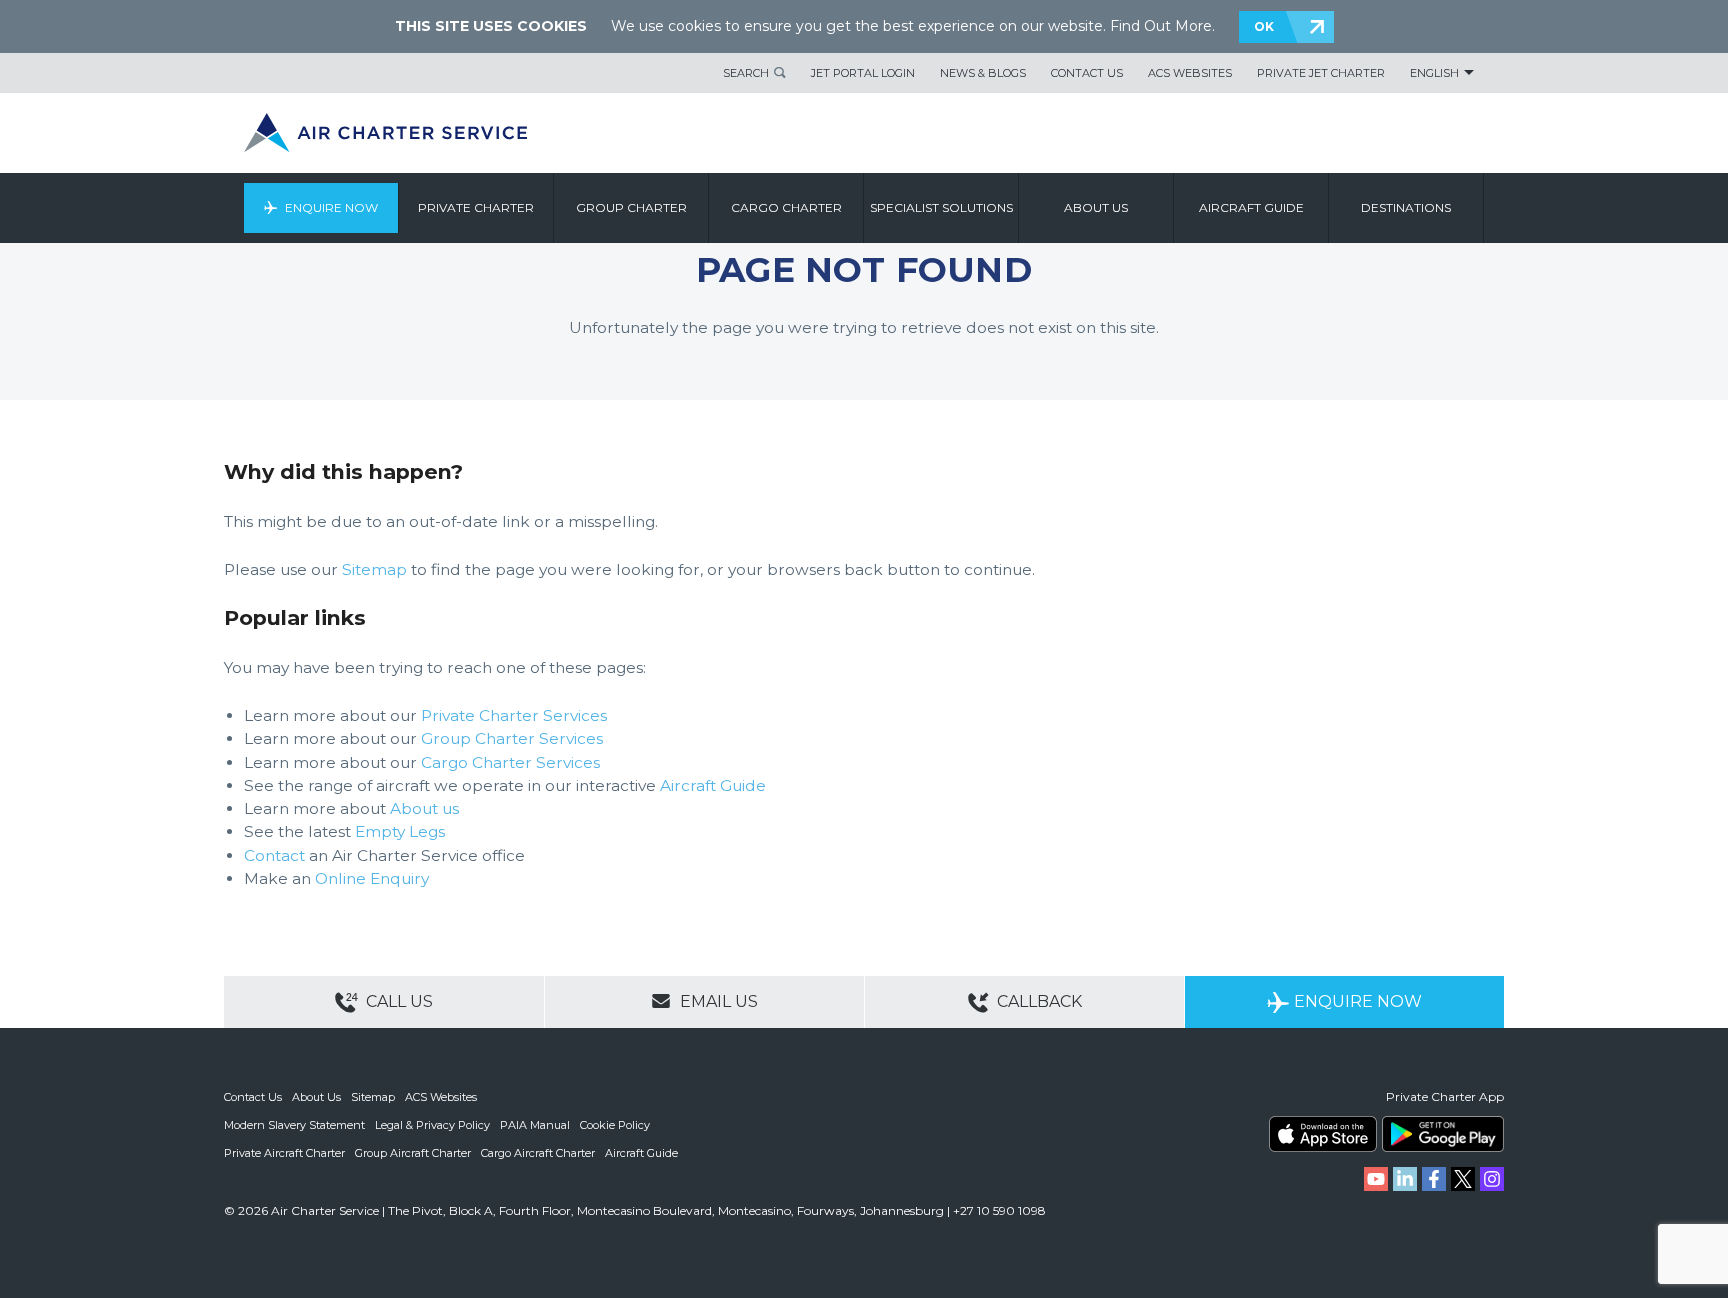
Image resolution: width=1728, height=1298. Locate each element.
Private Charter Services (514, 715)
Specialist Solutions (941, 207)
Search (746, 73)
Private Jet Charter (1321, 73)
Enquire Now (331, 207)
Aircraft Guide (1251, 207)
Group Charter (631, 207)
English (1434, 73)
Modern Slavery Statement (294, 1125)
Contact (274, 855)
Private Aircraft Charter (284, 1153)
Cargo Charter (786, 207)
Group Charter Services (512, 738)
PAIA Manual (535, 1125)
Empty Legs (400, 831)
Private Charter (476, 207)
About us (1096, 207)
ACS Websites (1190, 73)
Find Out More (1161, 26)
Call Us (397, 1001)
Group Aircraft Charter (413, 1153)
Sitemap (374, 569)
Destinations (1406, 207)
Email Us (717, 1001)
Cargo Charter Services (510, 762)
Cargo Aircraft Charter (538, 1153)
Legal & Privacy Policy (432, 1125)
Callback (1037, 1001)
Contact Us (1087, 73)
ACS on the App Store (1323, 1134)
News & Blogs (983, 73)
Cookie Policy (615, 1125)
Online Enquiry (372, 878)
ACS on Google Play (1443, 1134)
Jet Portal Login (863, 73)
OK (1264, 26)
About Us (316, 1097)
